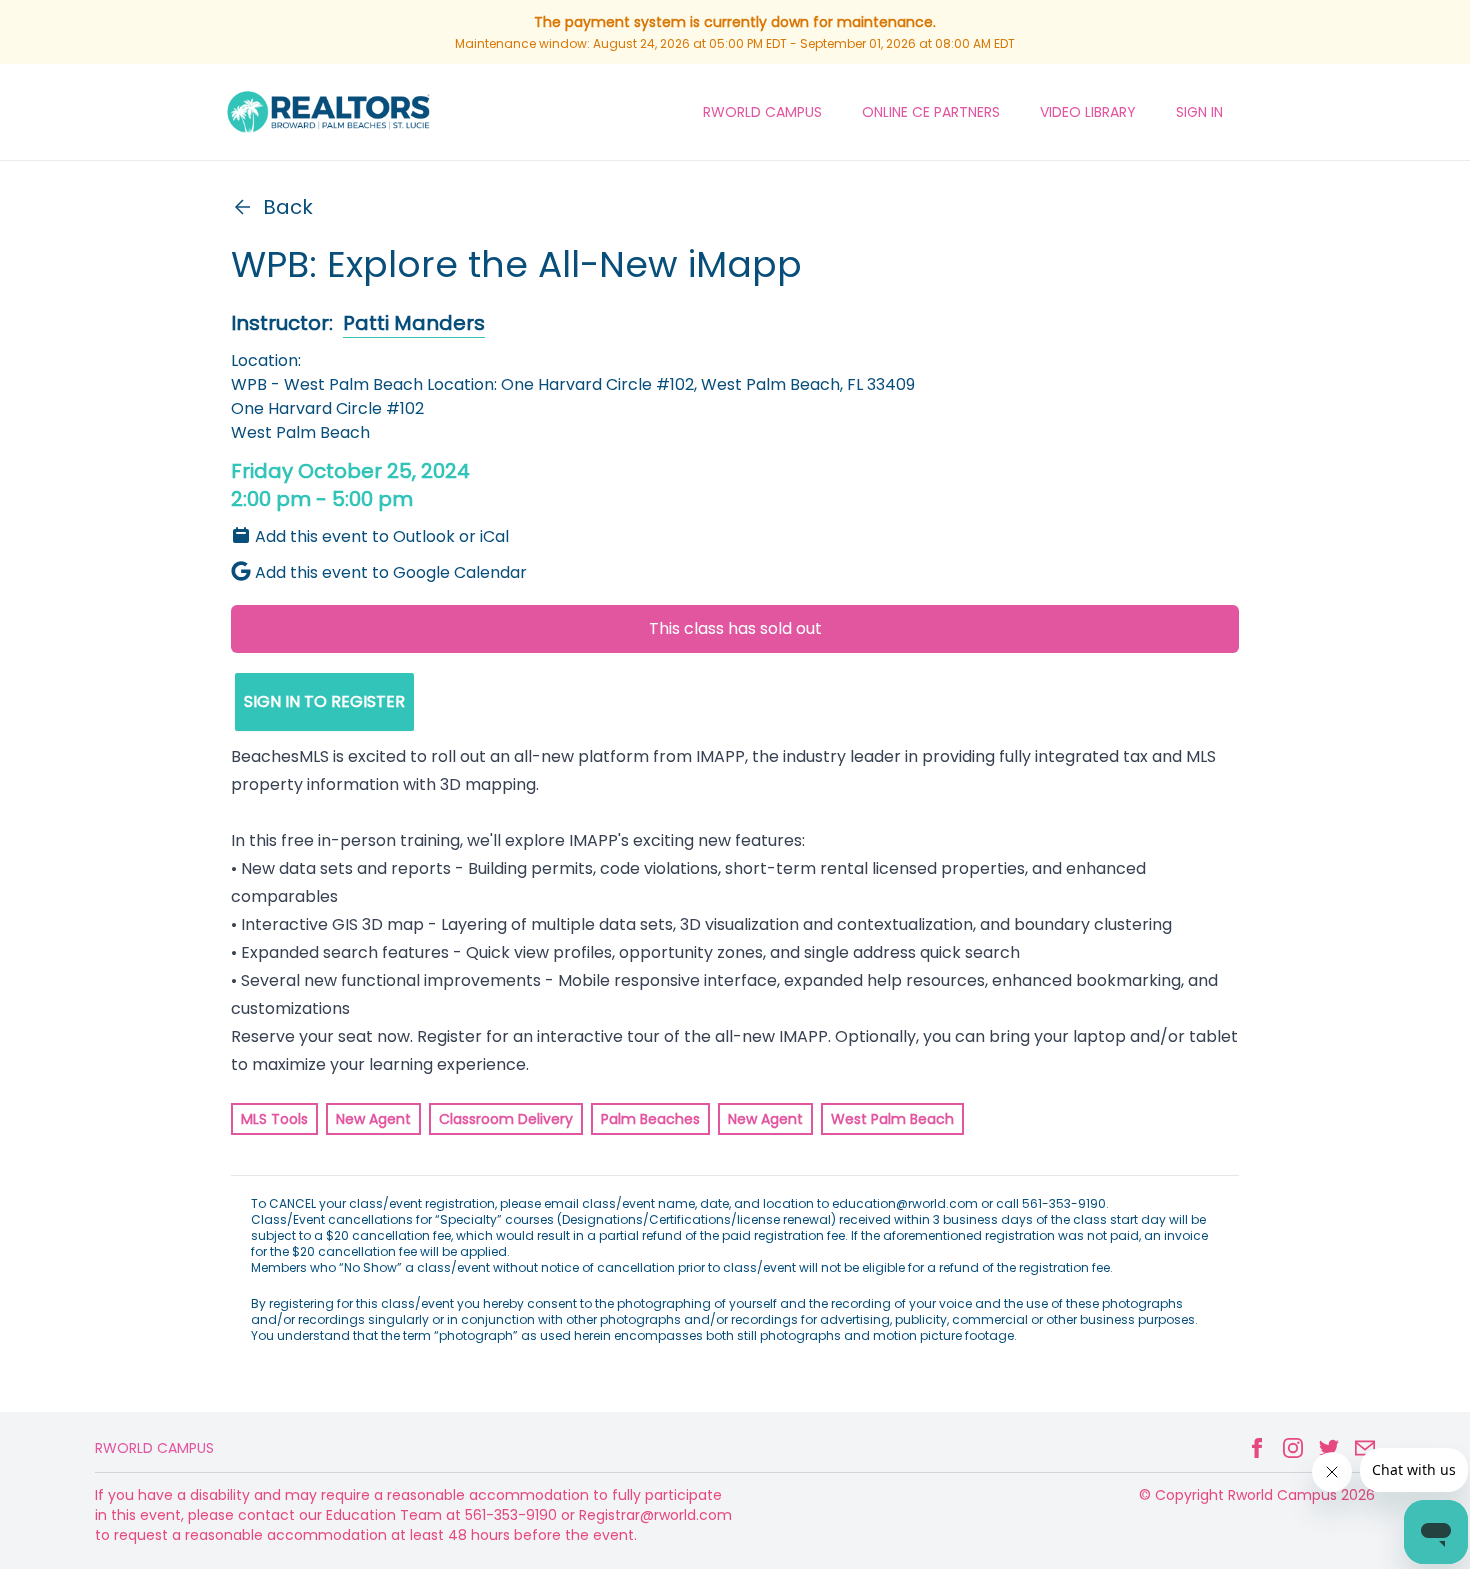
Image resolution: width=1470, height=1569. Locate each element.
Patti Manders (414, 323)
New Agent (373, 1119)
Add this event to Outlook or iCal (382, 536)
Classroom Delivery (506, 1119)
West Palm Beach (892, 1119)
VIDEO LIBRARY (1088, 112)
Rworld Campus (154, 1448)
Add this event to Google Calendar (391, 572)
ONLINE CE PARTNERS (931, 112)
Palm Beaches (650, 1119)
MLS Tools (274, 1119)
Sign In (1199, 112)
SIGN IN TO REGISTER (324, 701)
